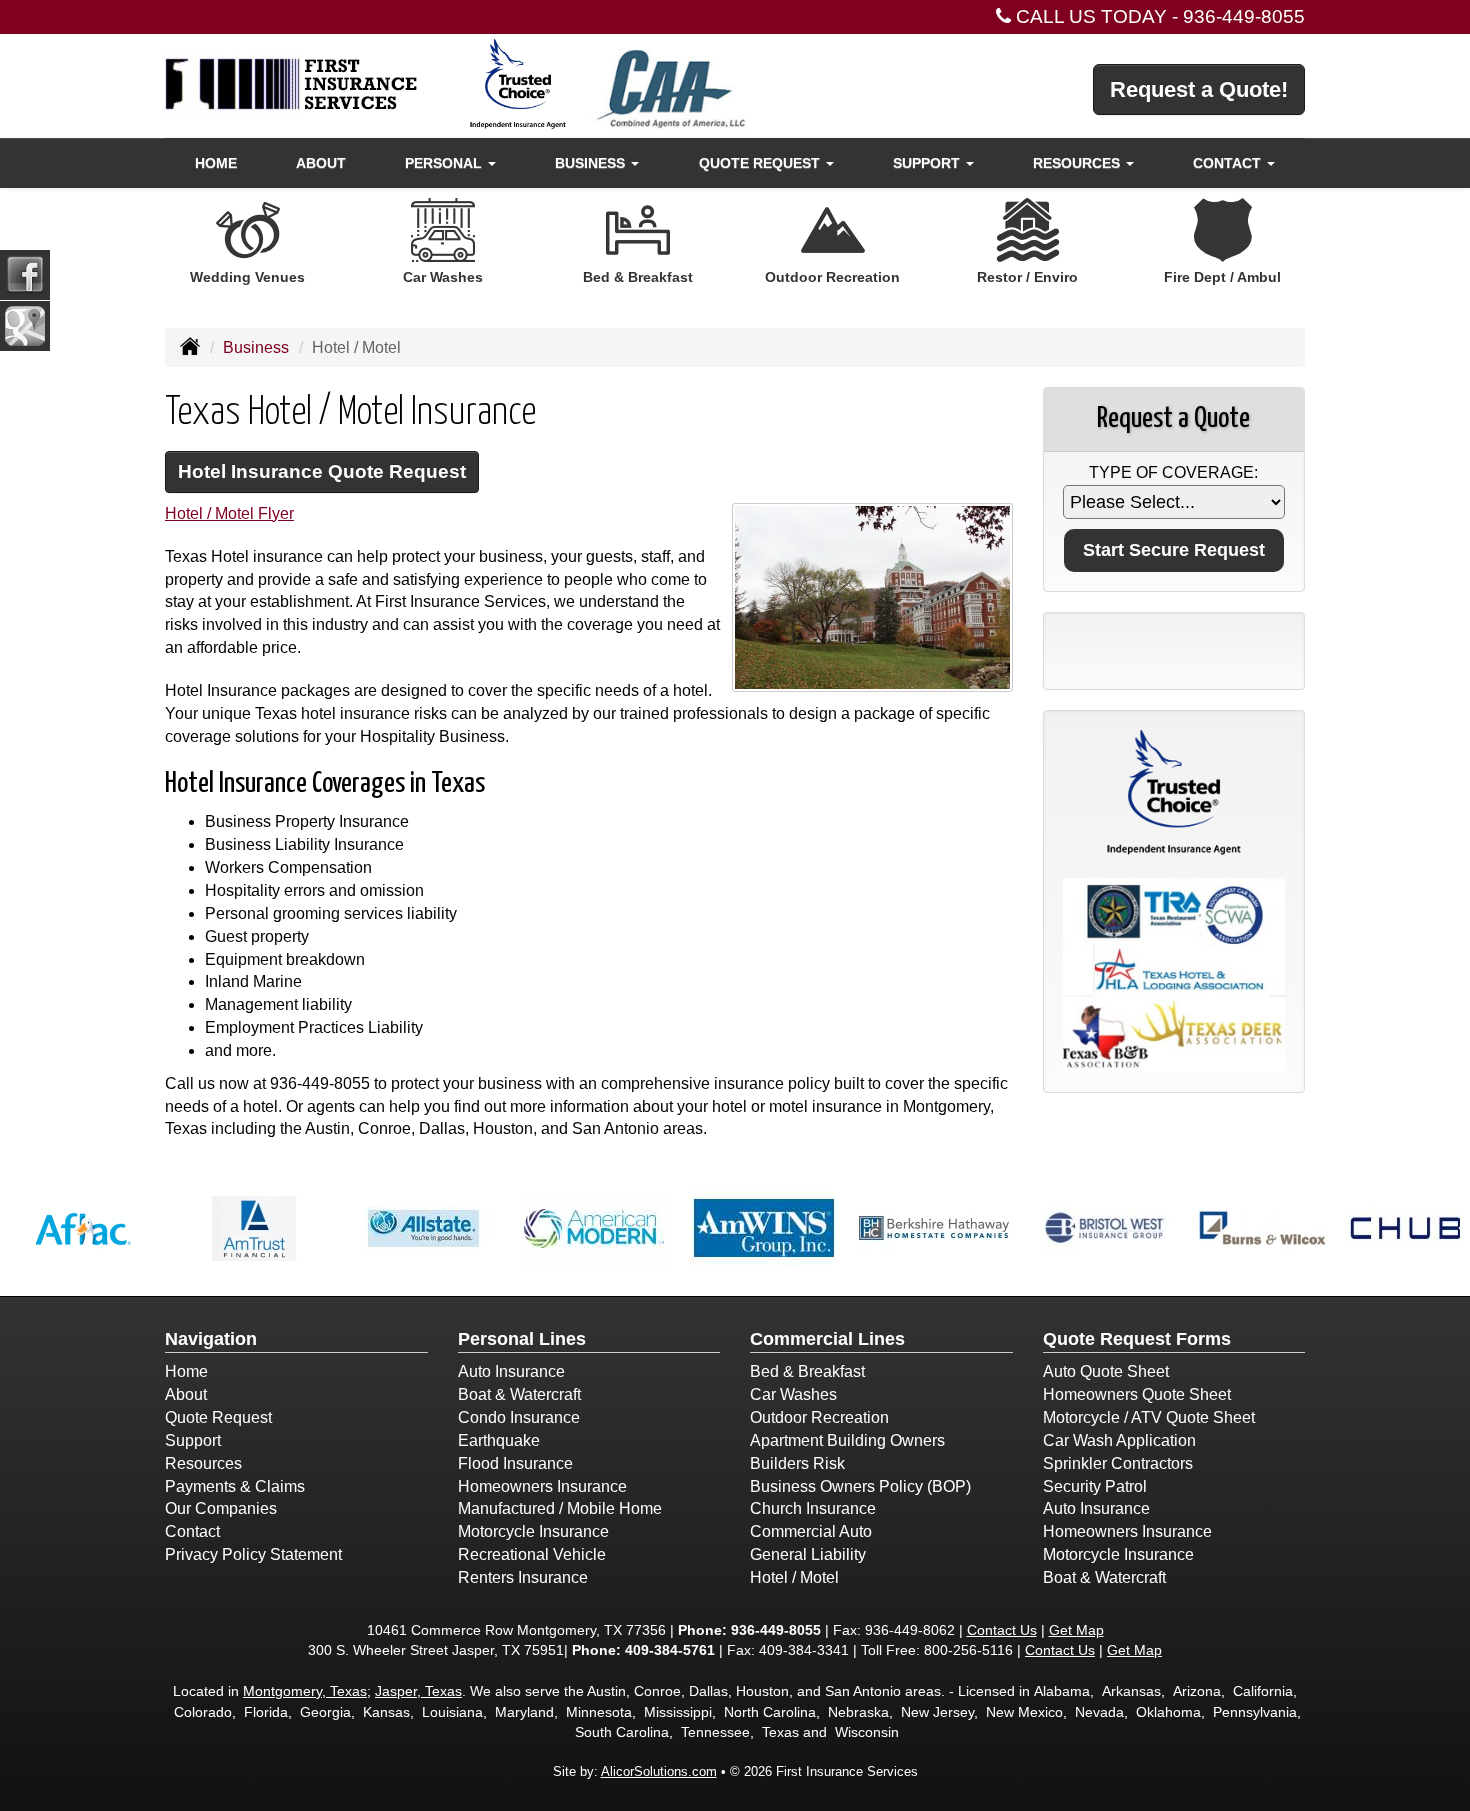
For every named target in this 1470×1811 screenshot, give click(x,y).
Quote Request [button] (761, 163)
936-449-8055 (1244, 16)
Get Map (1076, 1630)
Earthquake (499, 1440)
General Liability (808, 1554)
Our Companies (221, 1508)
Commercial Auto (811, 1531)
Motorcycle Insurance (533, 1531)
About (321, 163)
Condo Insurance (519, 1417)
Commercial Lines (827, 1339)
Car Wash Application (1119, 1440)
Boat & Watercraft (519, 1394)
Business (256, 347)
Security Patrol (1095, 1486)
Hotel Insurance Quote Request (322, 471)
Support (193, 1440)
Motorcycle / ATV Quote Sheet (1149, 1417)
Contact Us (1002, 1630)
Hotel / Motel (794, 1577)
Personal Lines (522, 1339)
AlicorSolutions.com (659, 1771)
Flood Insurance (515, 1463)
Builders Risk (797, 1463)
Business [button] (592, 163)
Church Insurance (813, 1508)
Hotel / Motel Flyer (229, 513)
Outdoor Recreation (819, 1417)
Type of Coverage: (1173, 472)
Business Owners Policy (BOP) (860, 1486)
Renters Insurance (523, 1577)
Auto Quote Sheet (1106, 1371)
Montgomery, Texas (305, 1691)
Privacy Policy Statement (253, 1554)
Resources (203, 1463)
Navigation (211, 1339)
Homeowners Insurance (542, 1486)
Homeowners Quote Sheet (1137, 1394)
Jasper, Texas (418, 1691)
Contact (192, 1531)
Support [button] (928, 163)
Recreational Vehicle (532, 1554)
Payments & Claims (235, 1486)
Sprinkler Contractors (1118, 1463)
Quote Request (218, 1417)
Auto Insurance (511, 1371)
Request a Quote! (1199, 89)
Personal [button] (445, 163)
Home (216, 163)
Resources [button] (1078, 163)
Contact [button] (1229, 163)
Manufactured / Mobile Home (560, 1508)
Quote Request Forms (1137, 1339)
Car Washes (793, 1394)
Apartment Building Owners (847, 1440)
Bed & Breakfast (807, 1371)
